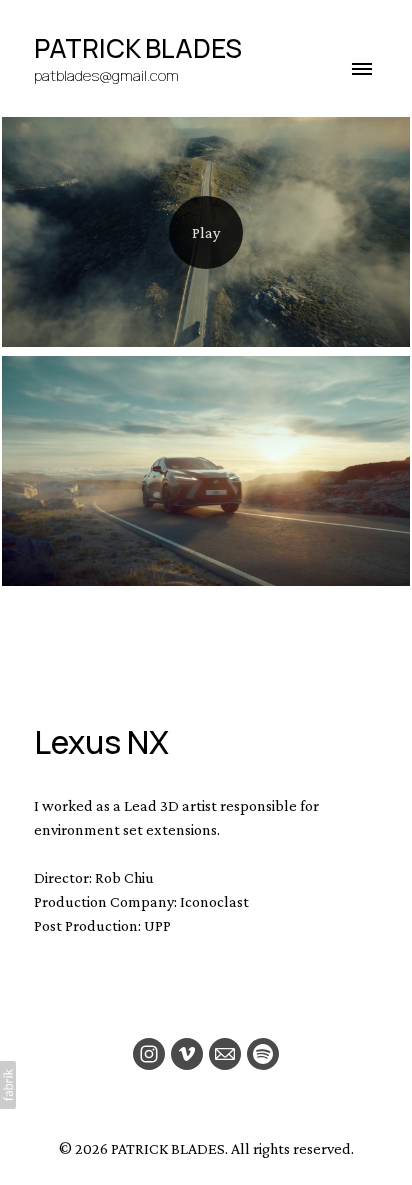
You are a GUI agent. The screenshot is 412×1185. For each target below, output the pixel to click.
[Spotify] (263, 1054)
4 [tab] (254, 626)
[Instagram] (149, 1054)
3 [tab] (222, 626)
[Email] (225, 1054)
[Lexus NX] (206, 232)
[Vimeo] (187, 1054)
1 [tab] (158, 626)
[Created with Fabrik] (8, 1085)
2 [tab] (190, 626)
